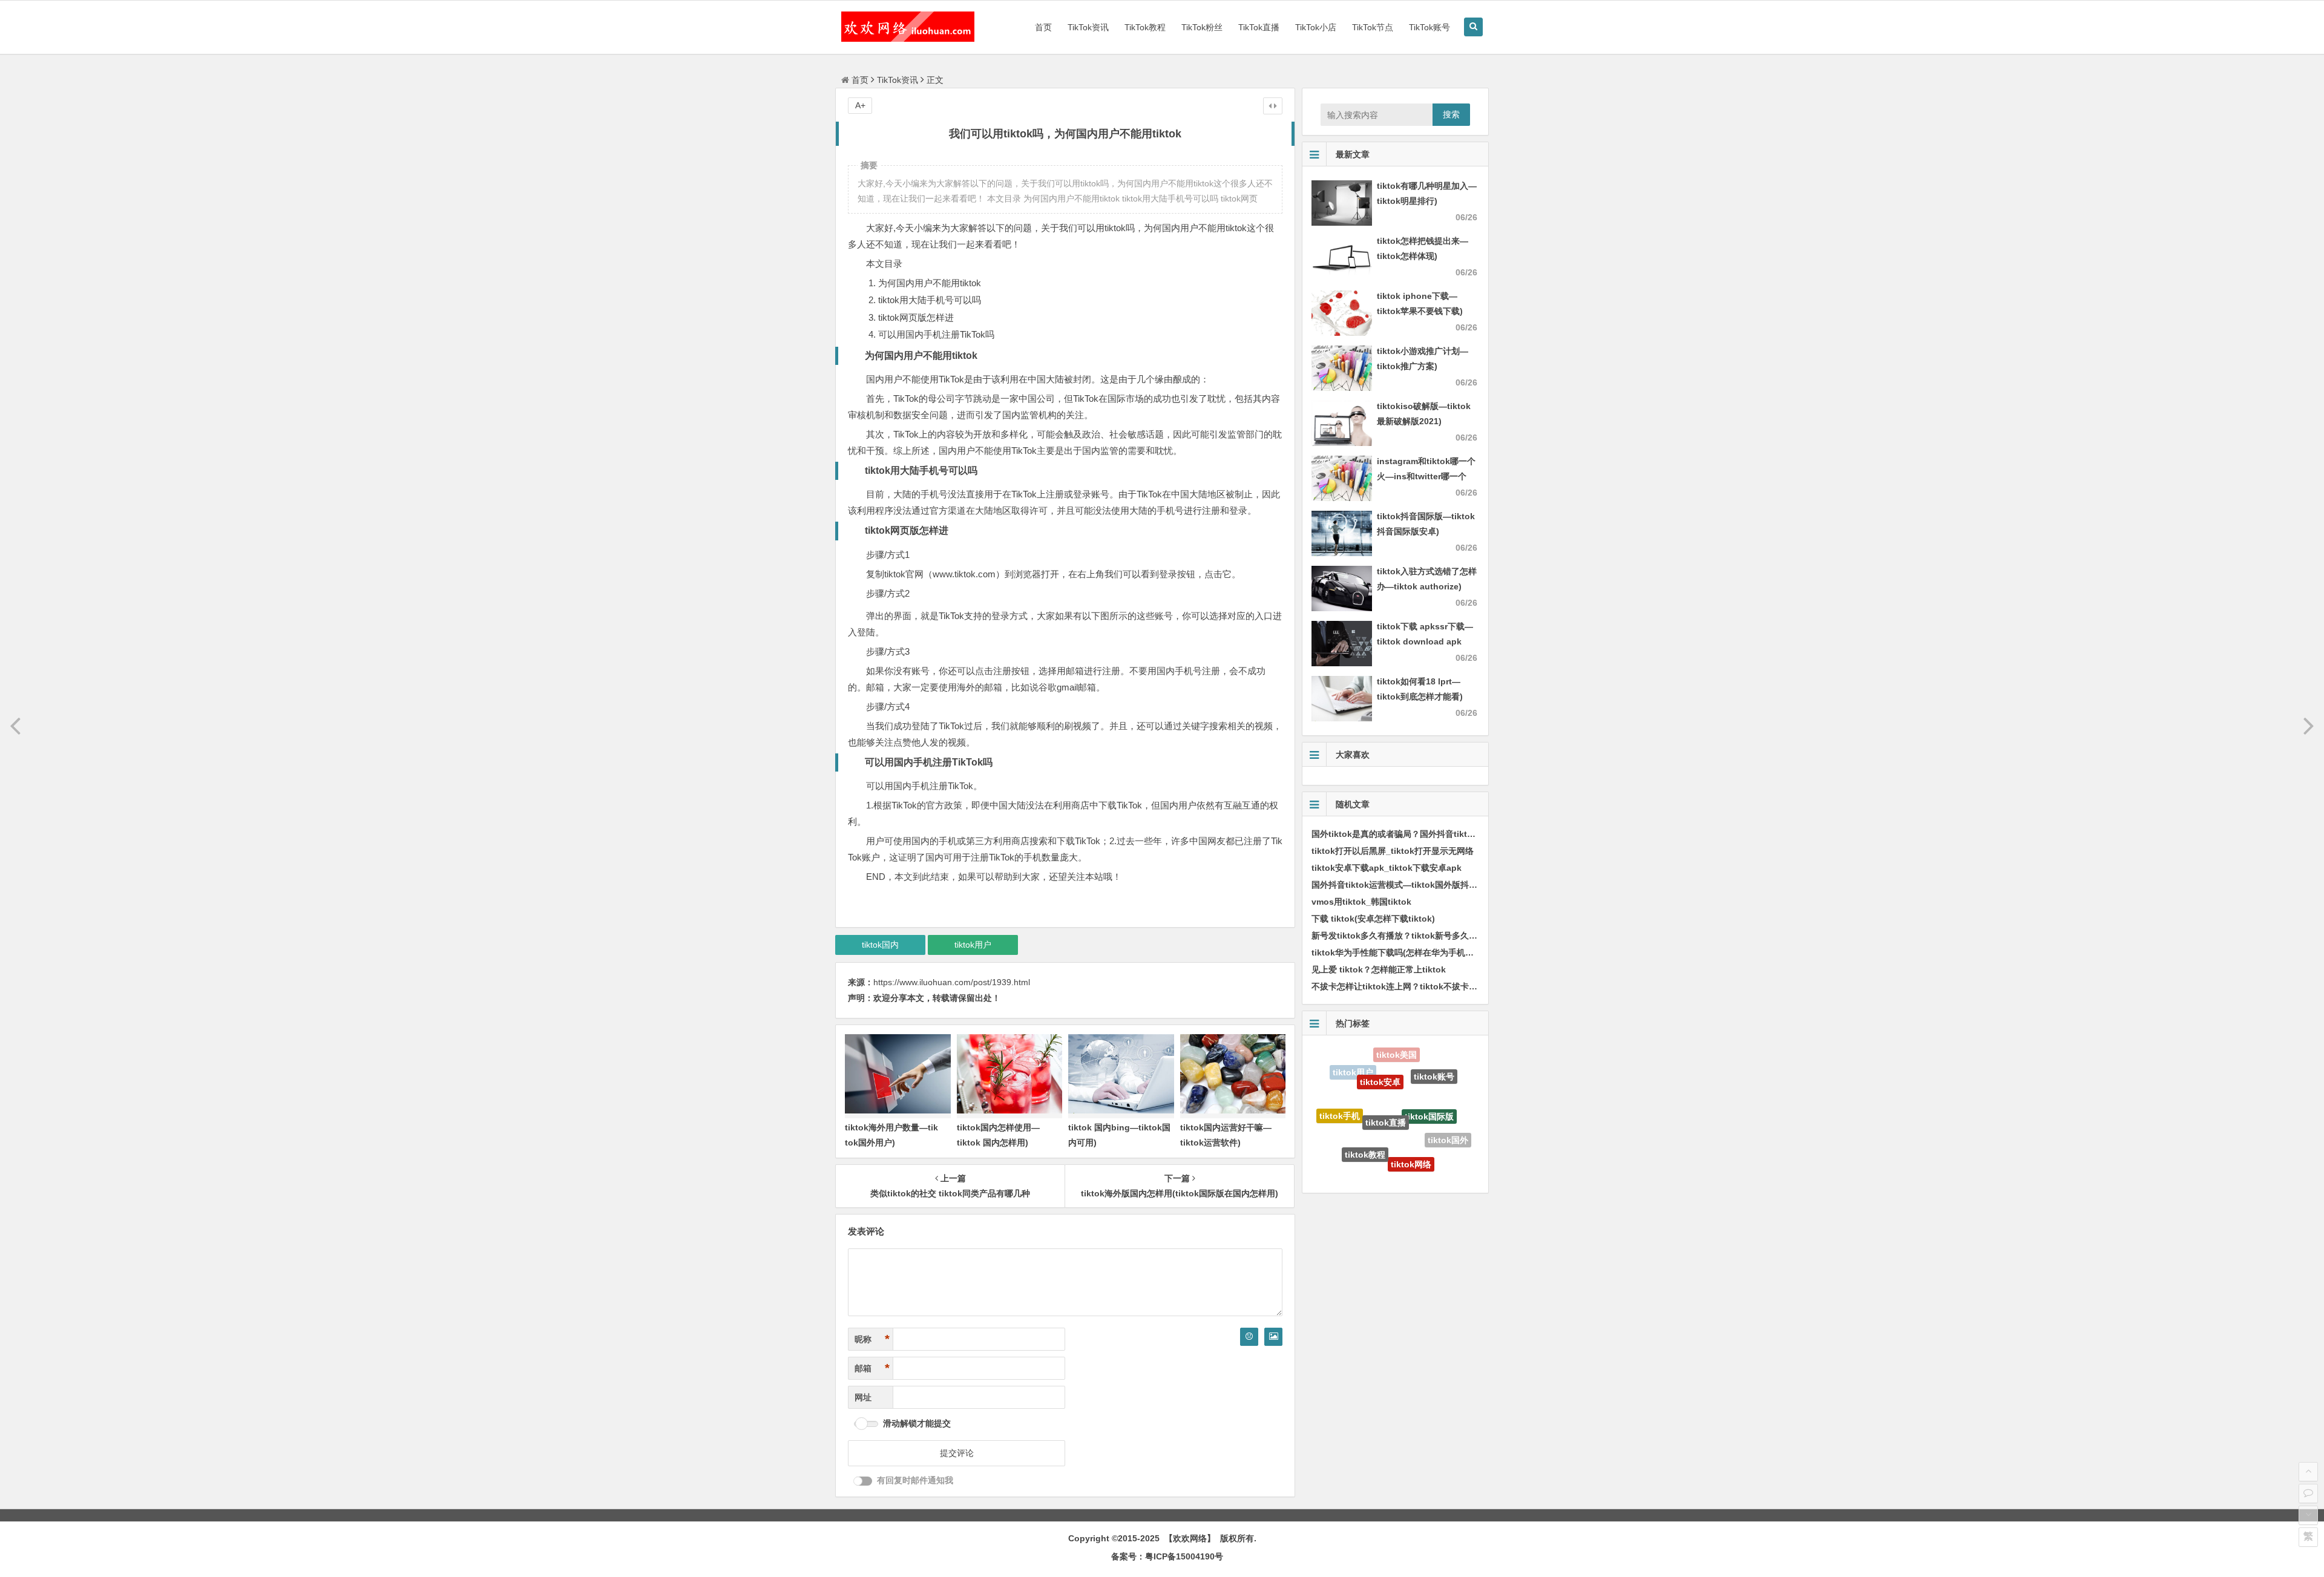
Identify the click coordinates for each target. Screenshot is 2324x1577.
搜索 (1451, 114)
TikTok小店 (1316, 27)
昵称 (872, 1339)
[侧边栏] (1273, 106)
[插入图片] (1273, 1337)
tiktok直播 (1386, 1068)
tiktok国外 (1448, 1116)
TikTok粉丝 (1202, 27)
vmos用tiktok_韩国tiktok (1361, 902)
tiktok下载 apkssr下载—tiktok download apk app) (1425, 641)
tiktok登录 (1385, 1155)
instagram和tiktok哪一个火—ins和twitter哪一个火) (1426, 476)
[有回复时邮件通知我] (863, 1481)
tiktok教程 (1365, 1107)
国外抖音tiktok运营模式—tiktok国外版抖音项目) (1404, 885)
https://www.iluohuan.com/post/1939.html (952, 982)
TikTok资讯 (1088, 27)
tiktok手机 (1340, 1095)
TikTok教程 (1145, 27)
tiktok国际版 (1429, 1073)
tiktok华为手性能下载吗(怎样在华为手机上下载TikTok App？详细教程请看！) (1460, 952)
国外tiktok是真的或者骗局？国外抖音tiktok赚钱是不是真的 (1424, 834)
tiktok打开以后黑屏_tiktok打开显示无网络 (1393, 851)
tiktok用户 (973, 945)
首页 (1043, 27)
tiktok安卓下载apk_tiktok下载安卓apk (1387, 868)
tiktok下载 (1428, 1158)
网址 (863, 1397)
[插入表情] (1249, 1337)
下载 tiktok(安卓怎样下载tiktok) (1373, 919)
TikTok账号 (1430, 27)
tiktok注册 (1346, 1145)
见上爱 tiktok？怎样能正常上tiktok (1379, 969)
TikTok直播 (1259, 27)
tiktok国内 (880, 945)
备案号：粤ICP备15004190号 (1167, 1556)
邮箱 (872, 1368)
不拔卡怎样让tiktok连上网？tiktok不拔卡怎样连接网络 (1416, 986)
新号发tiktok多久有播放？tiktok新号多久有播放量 (1407, 936)
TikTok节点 (1373, 27)
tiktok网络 (1411, 1115)
